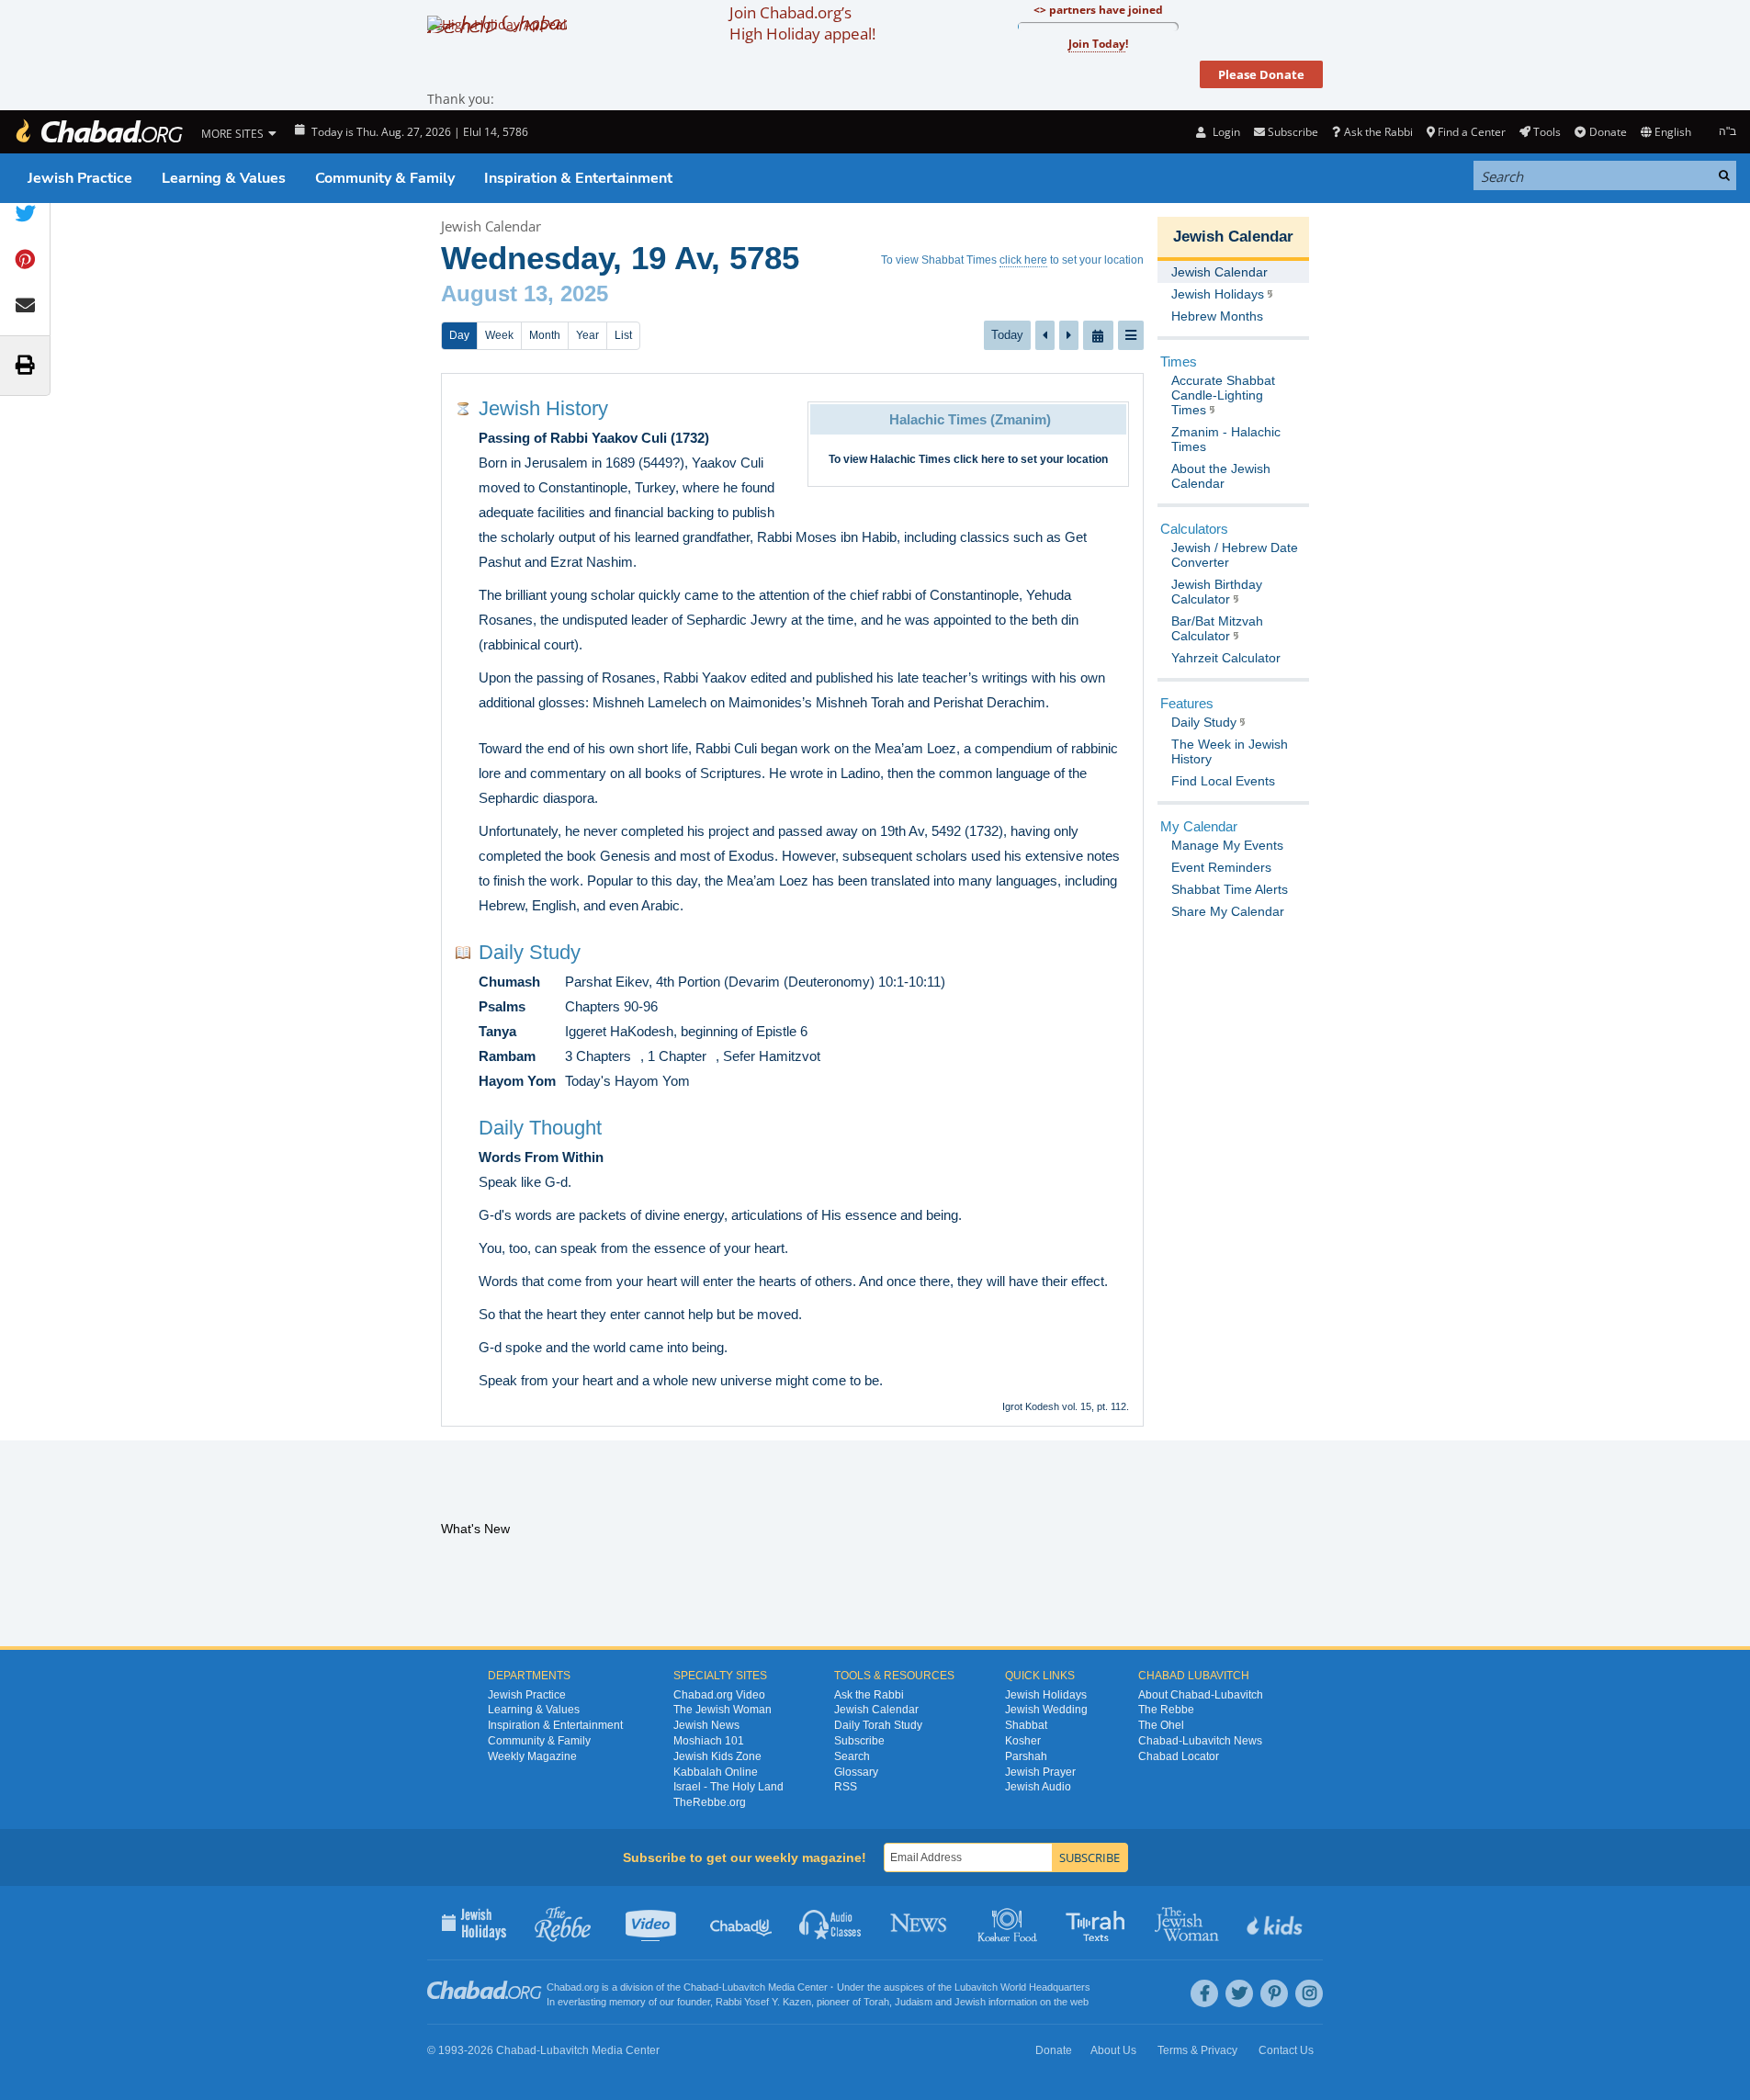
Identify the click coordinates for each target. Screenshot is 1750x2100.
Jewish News (706, 1725)
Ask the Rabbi (1378, 132)
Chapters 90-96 (611, 1006)
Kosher (1023, 1741)
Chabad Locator (1179, 1756)
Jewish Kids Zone (717, 1756)
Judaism (914, 2002)
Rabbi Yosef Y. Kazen (763, 2002)
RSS (846, 1787)
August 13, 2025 (525, 294)
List (623, 335)
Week (499, 335)
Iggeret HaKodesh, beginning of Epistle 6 (686, 1031)
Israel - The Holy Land (728, 1787)
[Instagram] (1309, 1993)
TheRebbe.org (710, 1802)
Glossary (856, 1772)
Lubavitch (744, 1987)
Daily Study (530, 952)
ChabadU (742, 1923)
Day (459, 335)
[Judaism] (98, 132)
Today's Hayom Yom (627, 1081)
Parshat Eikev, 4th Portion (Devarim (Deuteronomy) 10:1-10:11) (755, 982)
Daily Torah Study (878, 1725)
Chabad (701, 1987)
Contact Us (1286, 2050)
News (920, 1923)
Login (1225, 132)
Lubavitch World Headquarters (1022, 1987)
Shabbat (1026, 1725)
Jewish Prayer (1040, 1772)
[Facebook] (1204, 1993)
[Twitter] (1239, 1993)
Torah (876, 2002)
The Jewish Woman (723, 1710)
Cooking (1009, 1923)
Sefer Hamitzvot (772, 1056)
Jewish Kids (1276, 1923)
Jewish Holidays (1046, 1695)
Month (545, 335)
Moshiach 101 (709, 1741)
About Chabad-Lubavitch (1201, 1695)
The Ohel (1161, 1725)
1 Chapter (677, 1056)
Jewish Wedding (1046, 1710)
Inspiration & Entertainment (578, 178)
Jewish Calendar (491, 226)
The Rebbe (1166, 1710)
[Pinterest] (1274, 1993)
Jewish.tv (653, 1923)
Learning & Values (224, 178)
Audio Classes (831, 1923)
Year (587, 335)
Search (852, 1756)
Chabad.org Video (719, 1695)
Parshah (1026, 1756)
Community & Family (385, 178)
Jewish (970, 2002)
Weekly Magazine (532, 1756)
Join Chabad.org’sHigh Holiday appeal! (802, 23)
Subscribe (859, 1741)
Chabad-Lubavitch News (1200, 1741)
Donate (1608, 132)
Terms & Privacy (1197, 2050)
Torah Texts (1098, 1923)
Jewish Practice (80, 178)
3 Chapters (598, 1056)
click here (1023, 260)
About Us (1113, 2050)
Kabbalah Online (716, 1772)
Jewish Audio (1038, 1787)
